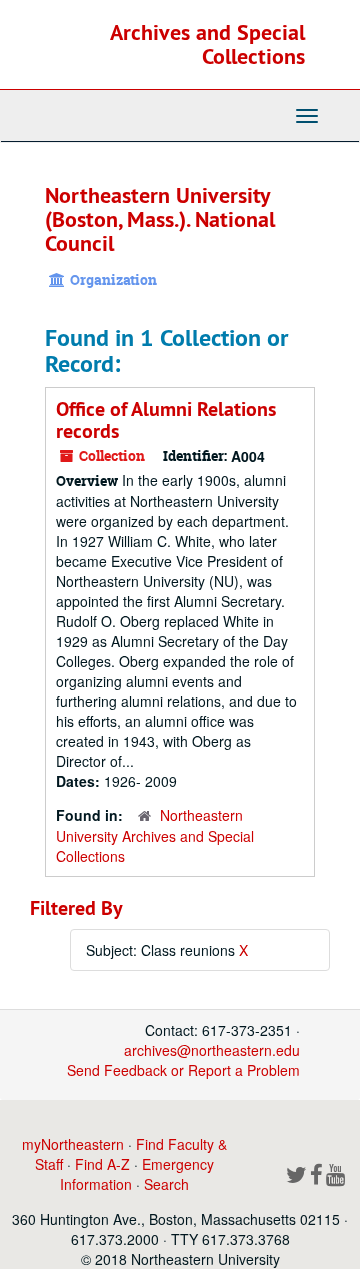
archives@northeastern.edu (212, 1050)
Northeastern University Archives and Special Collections (155, 835)
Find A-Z (102, 1164)
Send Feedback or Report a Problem (183, 1070)
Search (166, 1184)
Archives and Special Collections (207, 44)
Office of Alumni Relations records (166, 420)
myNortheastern (73, 1144)
